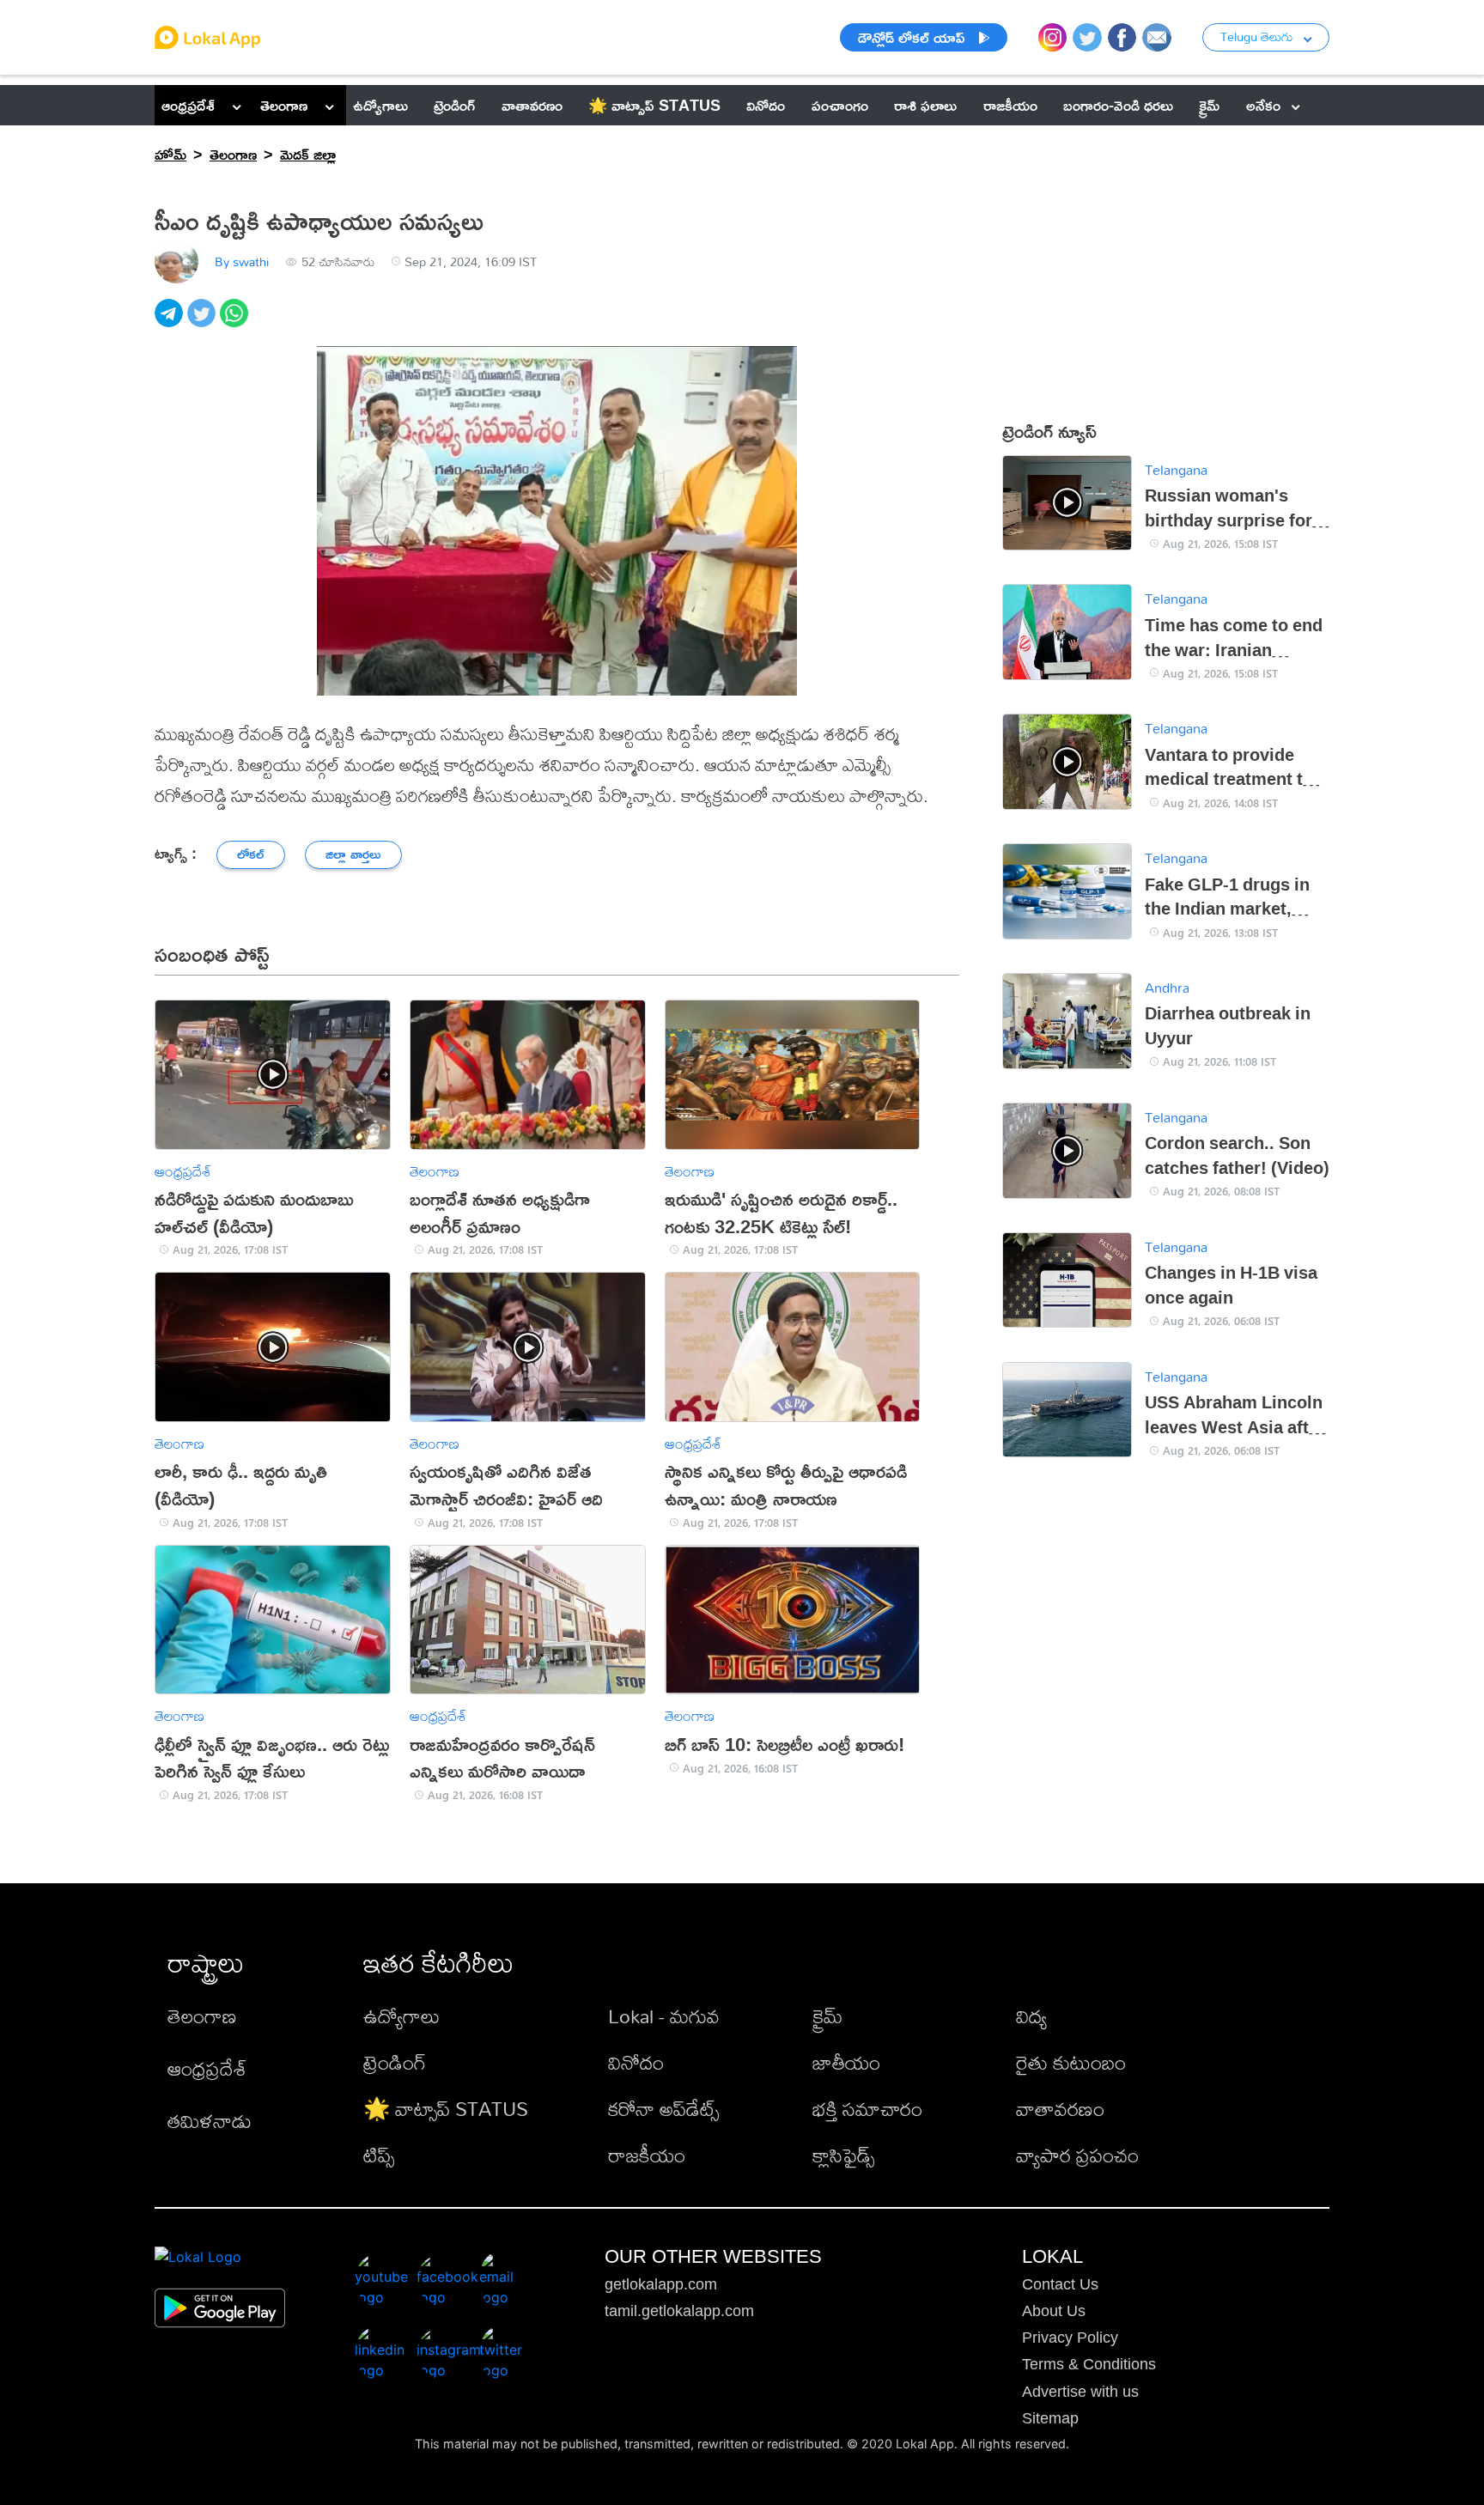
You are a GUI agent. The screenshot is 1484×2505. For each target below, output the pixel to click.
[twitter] (204, 322)
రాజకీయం (647, 2155)
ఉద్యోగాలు (401, 2016)
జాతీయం (846, 2062)
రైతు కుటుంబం (1071, 2062)
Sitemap (1050, 2418)
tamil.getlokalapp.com (679, 2311)
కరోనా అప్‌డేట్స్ (663, 2109)
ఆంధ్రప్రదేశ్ (188, 105)
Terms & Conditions (1089, 2364)
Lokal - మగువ (664, 2016)
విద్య (1031, 2016)
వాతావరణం (1060, 2109)
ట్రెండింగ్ (395, 2062)
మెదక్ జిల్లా (308, 154)
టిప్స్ (379, 2155)
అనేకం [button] (1263, 105)
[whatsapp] (236, 322)
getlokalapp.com (661, 2284)
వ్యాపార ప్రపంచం (1077, 2155)
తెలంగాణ (284, 105)
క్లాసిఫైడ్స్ (843, 2155)
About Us (1054, 2311)
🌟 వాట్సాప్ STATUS (446, 2109)
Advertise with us (1080, 2392)
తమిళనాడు (210, 2121)
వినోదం (636, 2062)
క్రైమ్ (827, 2016)
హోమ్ (170, 154)
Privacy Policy (1070, 2338)
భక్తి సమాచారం (867, 2109)
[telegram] (171, 322)
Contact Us (1060, 2284)
